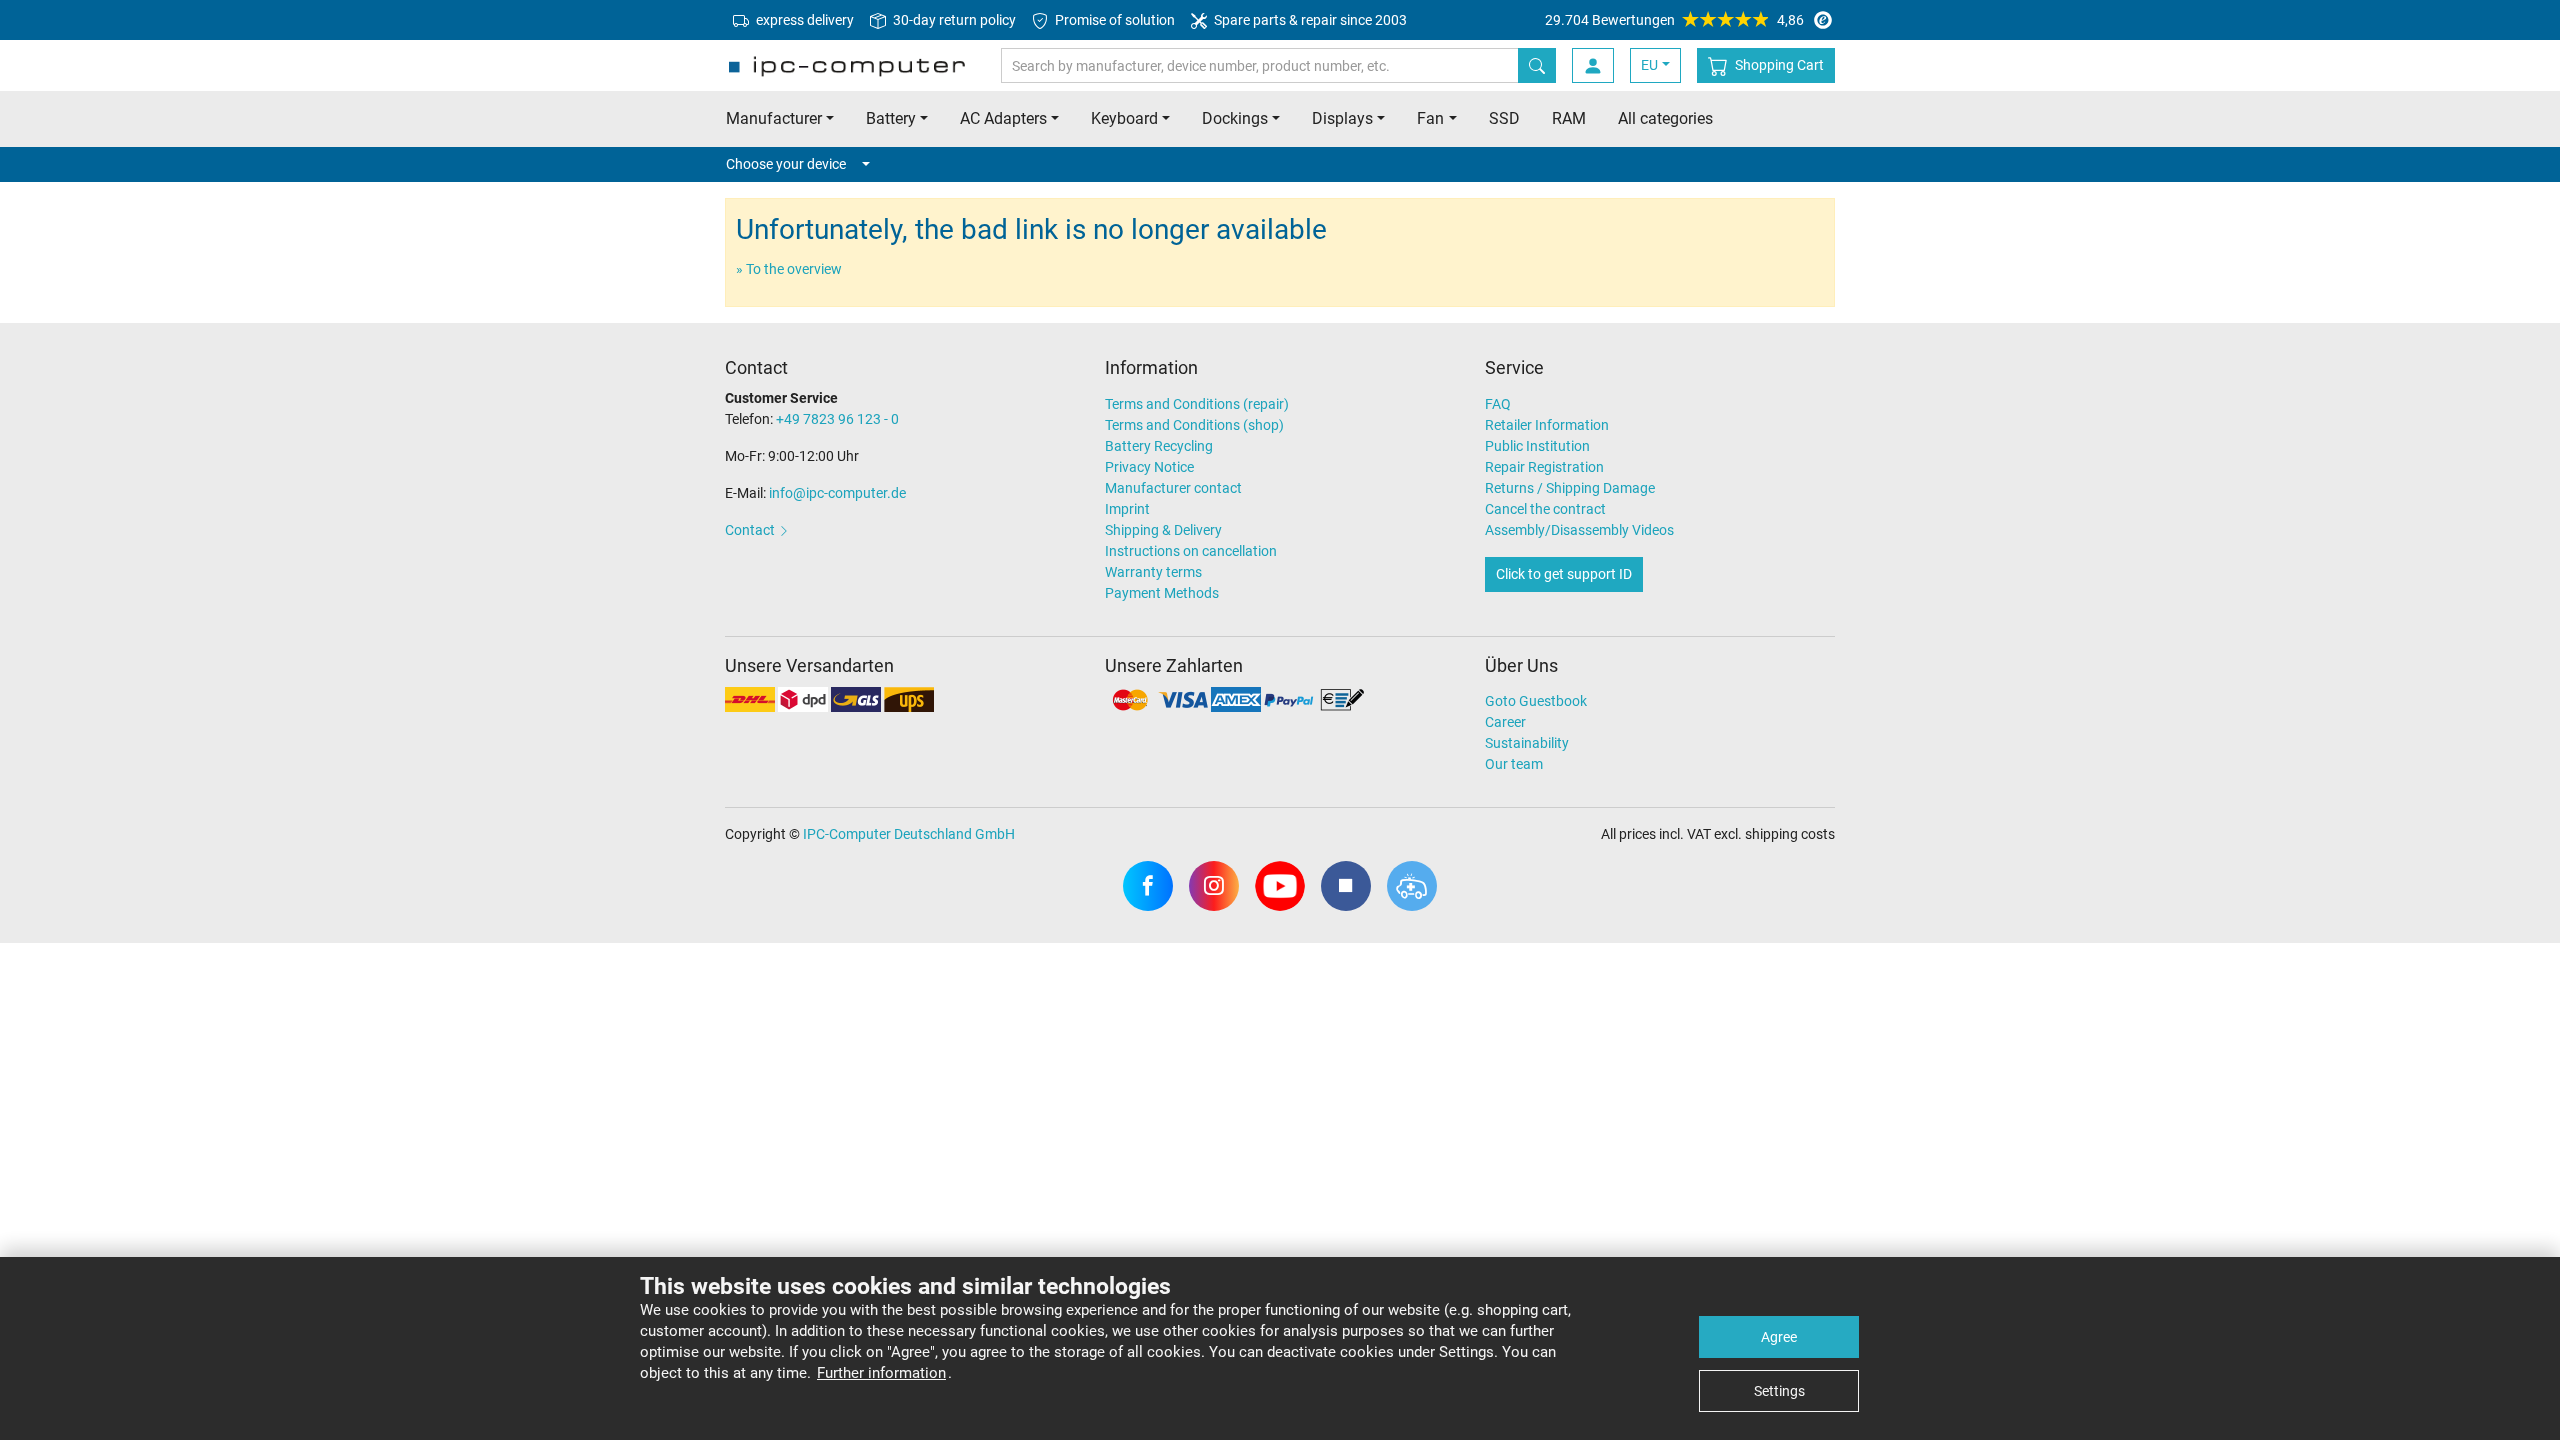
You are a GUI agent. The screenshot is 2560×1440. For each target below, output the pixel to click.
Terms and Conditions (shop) (1194, 425)
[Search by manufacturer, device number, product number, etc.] (1537, 65)
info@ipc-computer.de (837, 493)
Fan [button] (1430, 118)
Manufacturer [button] (774, 118)
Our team (1514, 764)
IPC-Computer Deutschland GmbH (909, 834)
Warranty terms (1153, 572)
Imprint (1127, 509)
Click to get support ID (1564, 574)
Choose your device (786, 164)
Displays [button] (1342, 118)
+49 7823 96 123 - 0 (837, 419)
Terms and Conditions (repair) (1197, 404)
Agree (1779, 1337)
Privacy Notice (1149, 467)
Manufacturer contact (1173, 488)
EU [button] (1649, 65)
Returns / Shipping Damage (1570, 488)
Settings (1779, 1391)
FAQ (1498, 404)
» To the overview (789, 269)
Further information (881, 1373)
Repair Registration (1544, 467)
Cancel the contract (1545, 509)
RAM (1569, 118)
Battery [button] (891, 118)
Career (1505, 722)
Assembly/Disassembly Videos (1579, 530)
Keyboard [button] (1124, 118)
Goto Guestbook (1536, 701)
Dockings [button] (1235, 118)
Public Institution (1537, 446)
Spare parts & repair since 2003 (1309, 20)
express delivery (803, 20)
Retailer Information (1547, 425)
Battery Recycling (1159, 446)
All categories (1665, 118)
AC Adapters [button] (1003, 118)
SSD (1504, 118)
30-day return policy (953, 20)
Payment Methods (1162, 593)
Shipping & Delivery (1163, 530)
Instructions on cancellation (1191, 551)
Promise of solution (1113, 20)
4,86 (1674, 20)
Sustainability (1527, 743)
